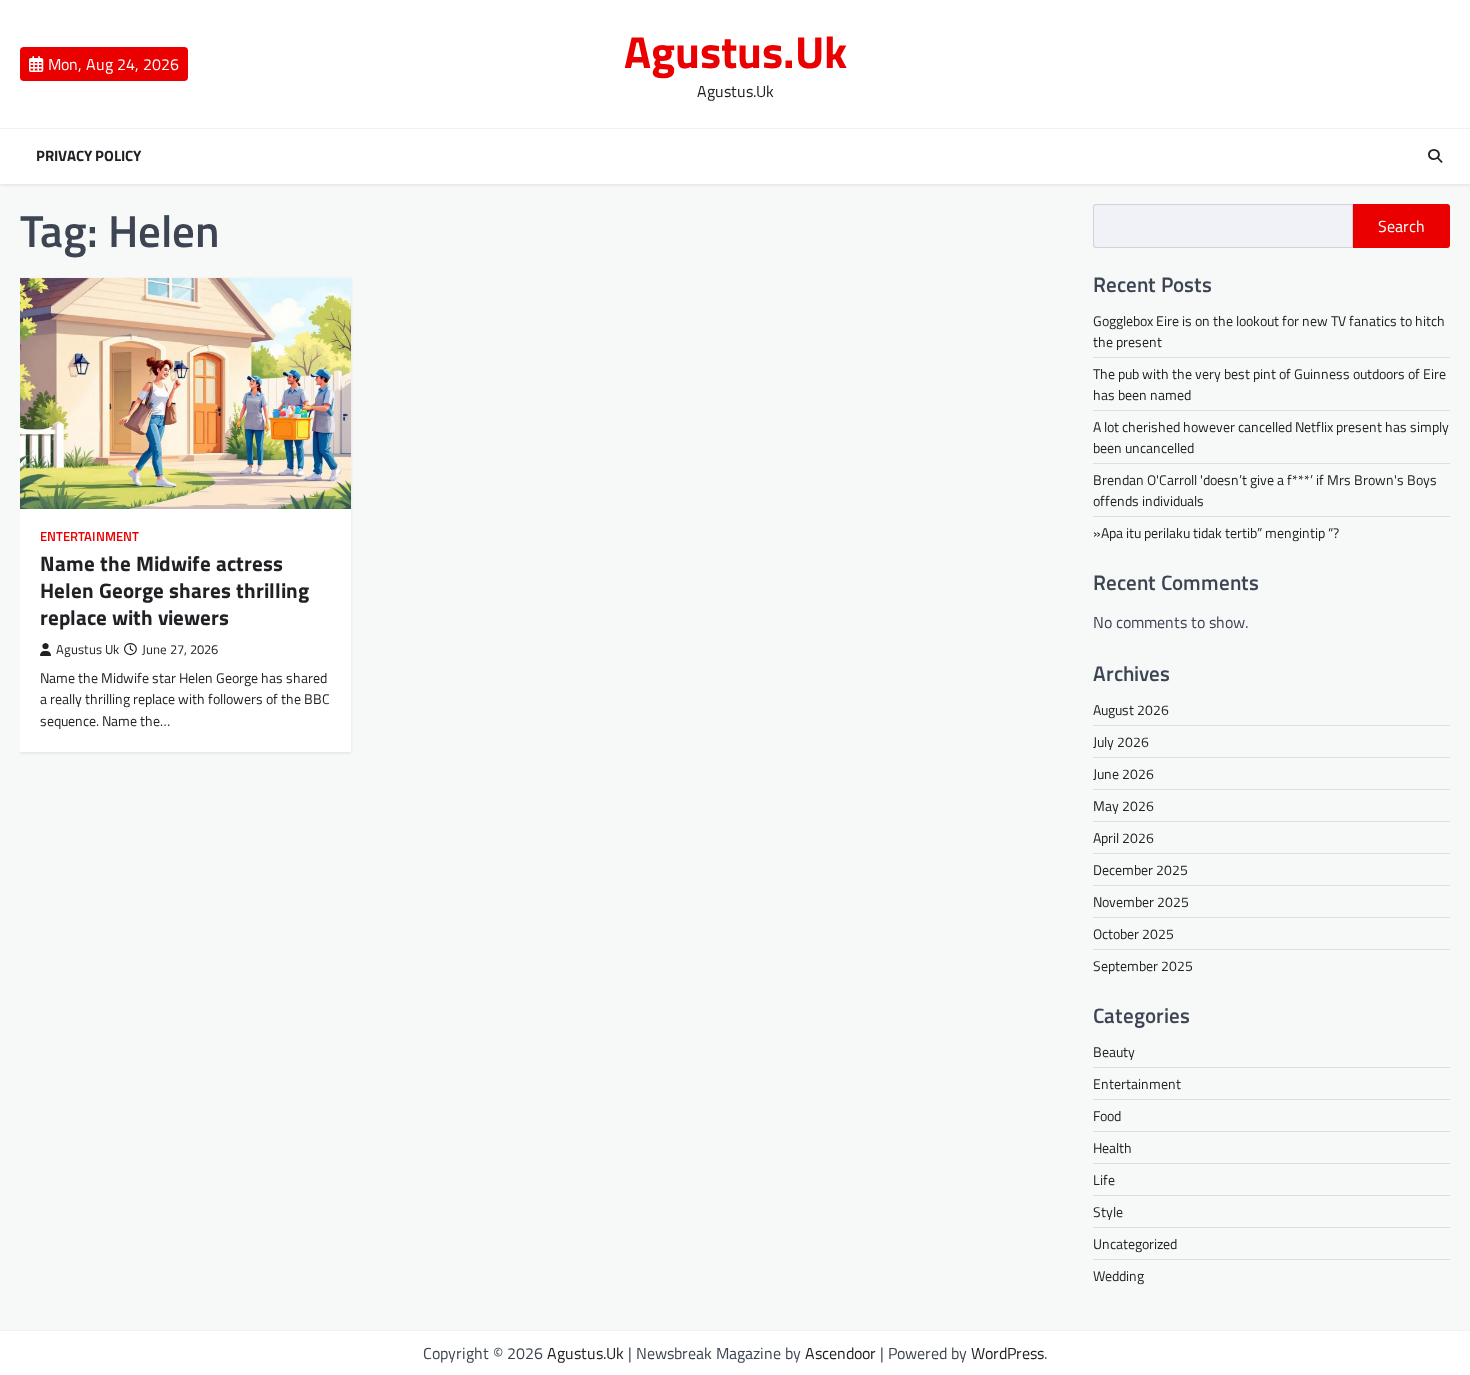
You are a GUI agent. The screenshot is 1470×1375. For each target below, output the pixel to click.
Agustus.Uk (735, 51)
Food (1107, 1115)
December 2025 (1140, 869)
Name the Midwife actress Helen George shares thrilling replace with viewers (174, 590)
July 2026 (1121, 741)
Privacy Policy (88, 156)
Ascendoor (840, 1353)
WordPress (1007, 1353)
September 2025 (1143, 965)
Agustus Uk (87, 649)
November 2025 (1141, 901)
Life (1104, 1179)
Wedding (1118, 1275)
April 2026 (1123, 837)
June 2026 (1123, 773)
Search (1401, 226)
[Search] (1435, 156)
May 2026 (1123, 805)
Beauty (1114, 1051)
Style (1108, 1211)
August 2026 (1131, 709)
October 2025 (1133, 933)
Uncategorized (1135, 1243)
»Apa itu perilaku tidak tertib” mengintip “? (1216, 532)
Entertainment (89, 536)
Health (1112, 1147)
